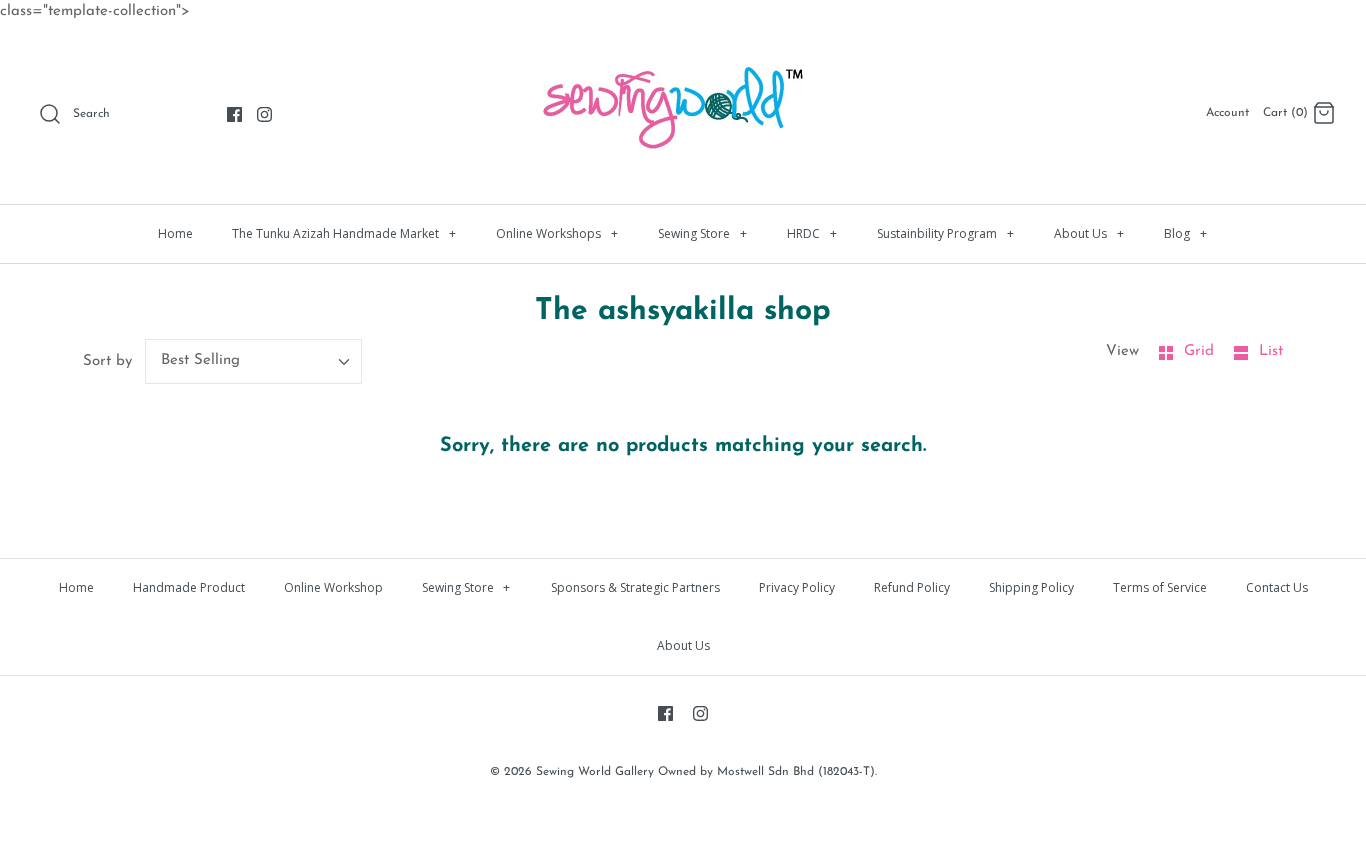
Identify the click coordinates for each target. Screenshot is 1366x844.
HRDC (812, 233)
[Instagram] (264, 114)
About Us (1089, 233)
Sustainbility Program (945, 233)
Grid (1201, 351)
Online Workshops (557, 233)
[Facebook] (234, 114)
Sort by (107, 361)
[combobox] (254, 361)
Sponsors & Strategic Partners (635, 587)
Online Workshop (333, 587)
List (1271, 351)
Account (1227, 113)
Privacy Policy (797, 587)
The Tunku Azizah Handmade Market (344, 233)
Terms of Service (1160, 587)
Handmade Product (189, 587)
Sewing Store (702, 233)
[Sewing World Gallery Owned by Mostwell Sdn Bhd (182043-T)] (683, 55)
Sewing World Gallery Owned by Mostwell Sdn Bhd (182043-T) (705, 772)
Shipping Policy (1031, 587)
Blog (1185, 233)
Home (175, 233)
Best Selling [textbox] (200, 360)
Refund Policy (912, 587)
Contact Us (1277, 587)
